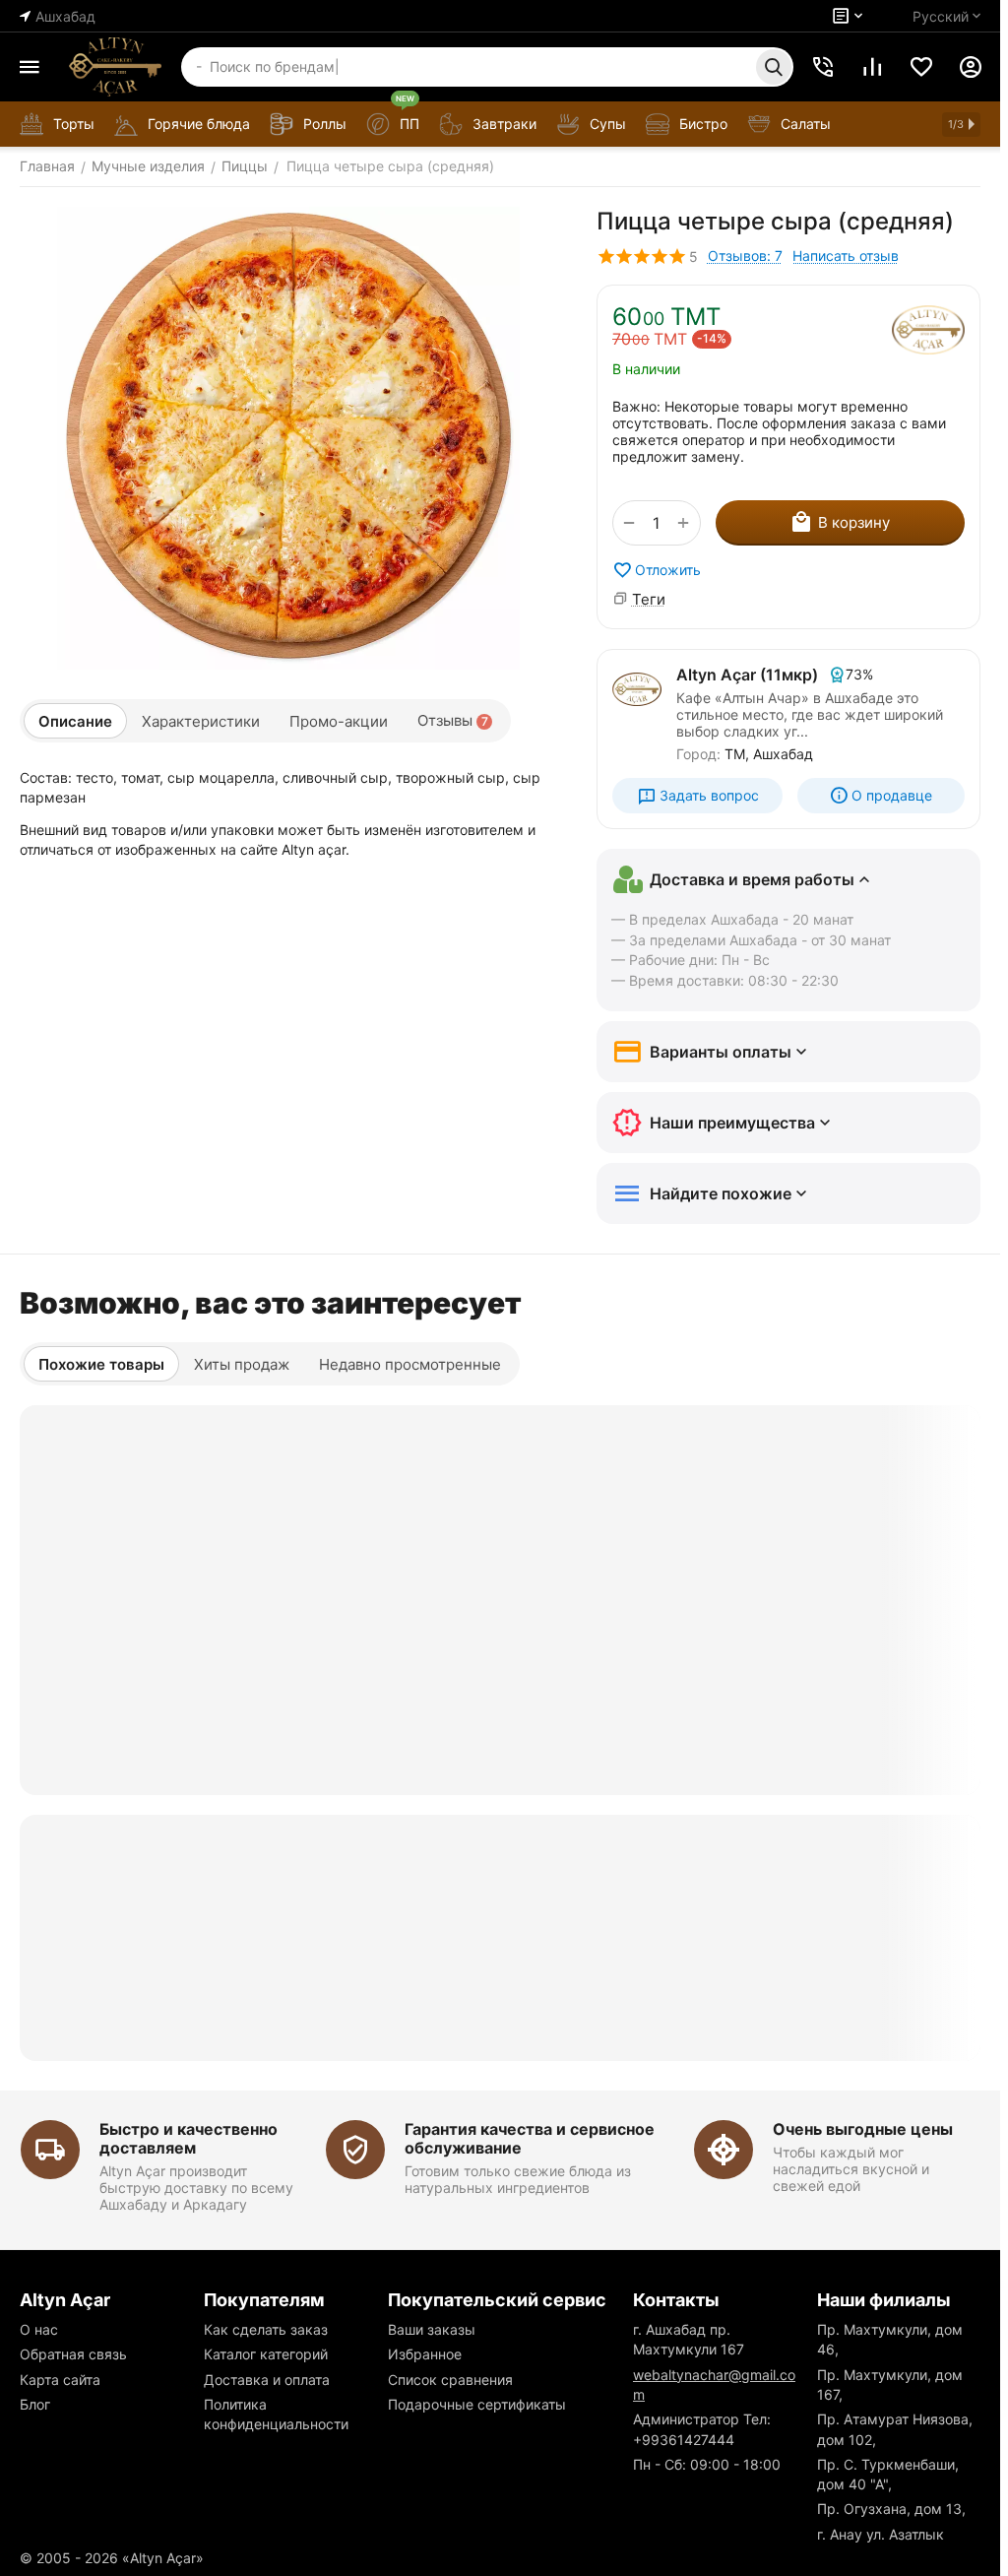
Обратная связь (73, 2354)
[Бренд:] (928, 330)
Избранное (425, 2354)
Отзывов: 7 (745, 256)
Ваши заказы (432, 2329)
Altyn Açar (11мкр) (747, 675)
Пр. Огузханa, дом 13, (891, 2509)
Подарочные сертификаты (477, 2404)
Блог (35, 2404)
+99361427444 (684, 2440)
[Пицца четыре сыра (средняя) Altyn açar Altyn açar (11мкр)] (288, 438)
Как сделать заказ (266, 2329)
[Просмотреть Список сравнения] (872, 67)
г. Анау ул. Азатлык (881, 2534)
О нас (39, 2329)
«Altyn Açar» (163, 2558)
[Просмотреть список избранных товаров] (921, 67)
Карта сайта (60, 2380)
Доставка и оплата (267, 2380)
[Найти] (774, 67)
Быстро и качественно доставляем (189, 2138)
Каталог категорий (266, 2354)
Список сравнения (450, 2380)
